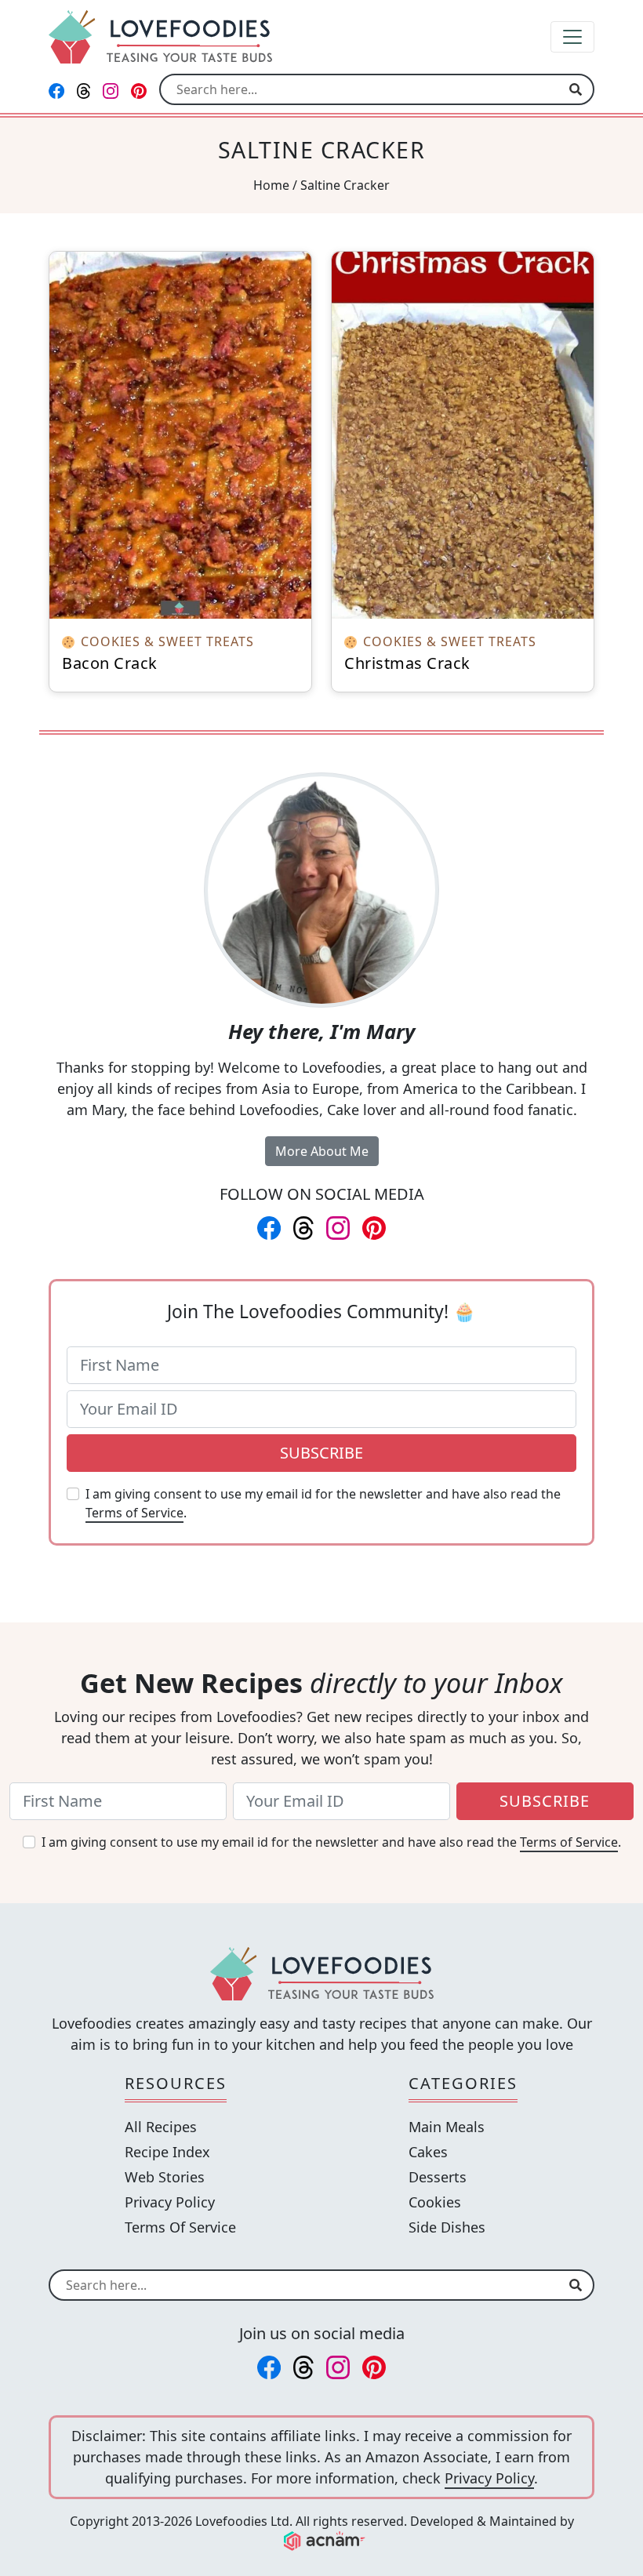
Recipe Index (167, 2152)
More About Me (322, 1151)
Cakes (428, 2152)
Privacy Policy (170, 2202)
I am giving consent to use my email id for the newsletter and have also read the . (323, 1503)
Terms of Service (134, 1513)
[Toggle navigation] (572, 37)
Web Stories (165, 2177)
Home (271, 185)
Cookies (435, 2202)
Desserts (438, 2177)
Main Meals (447, 2127)
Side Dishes (447, 2227)
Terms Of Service (180, 2227)
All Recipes (161, 2127)
